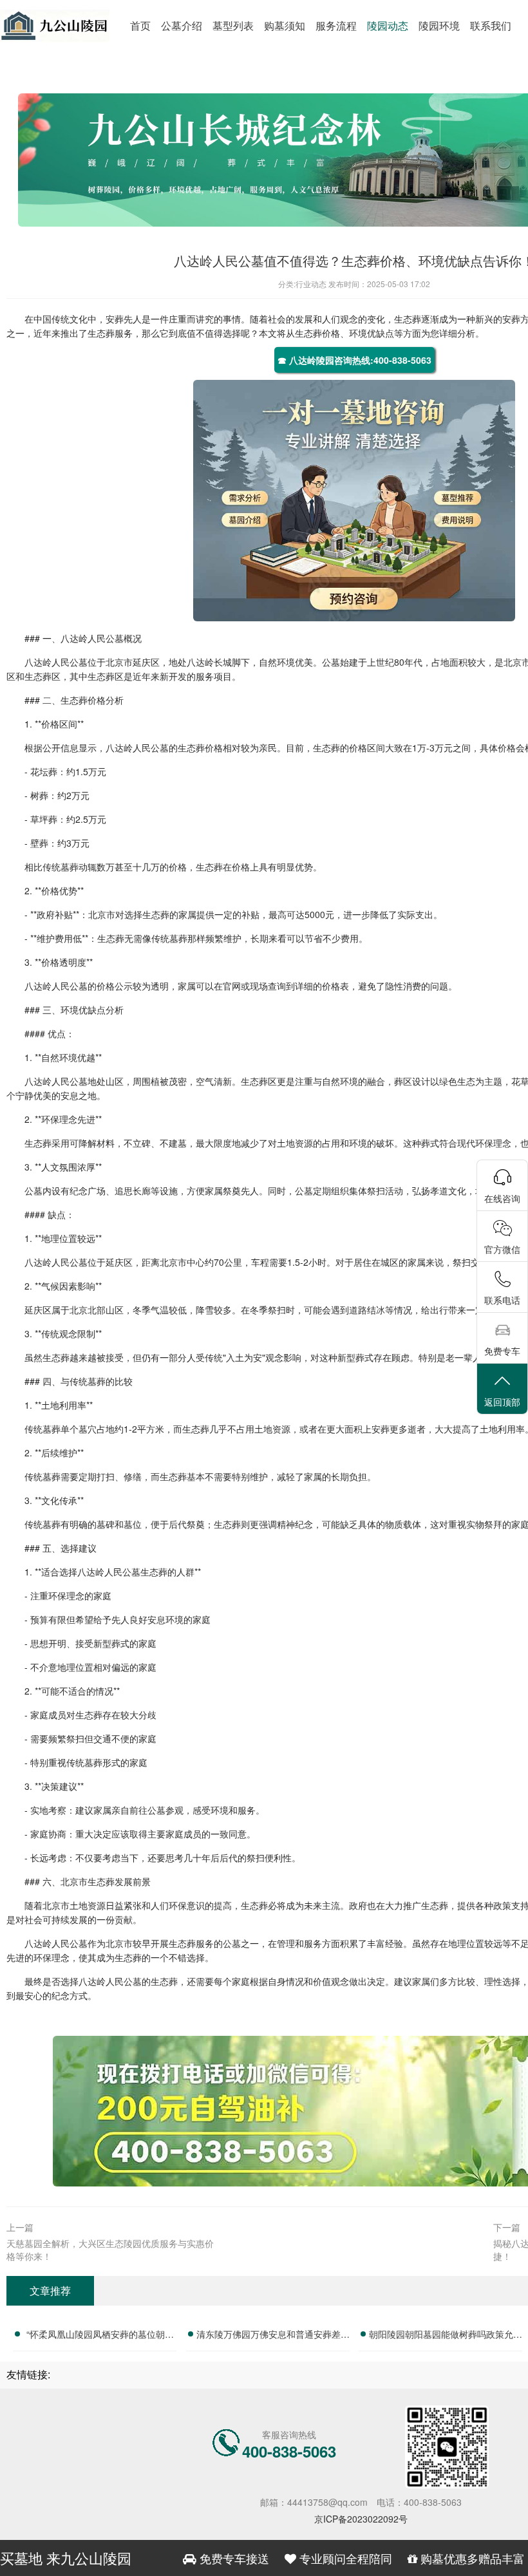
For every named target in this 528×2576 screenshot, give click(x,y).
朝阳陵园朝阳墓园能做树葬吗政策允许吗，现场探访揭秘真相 (446, 2336)
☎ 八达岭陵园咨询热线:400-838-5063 (354, 360)
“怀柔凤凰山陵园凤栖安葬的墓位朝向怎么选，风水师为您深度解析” (100, 2336)
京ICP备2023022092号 (361, 2519)
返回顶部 (502, 1402)
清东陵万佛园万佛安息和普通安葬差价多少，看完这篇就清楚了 (273, 2336)
